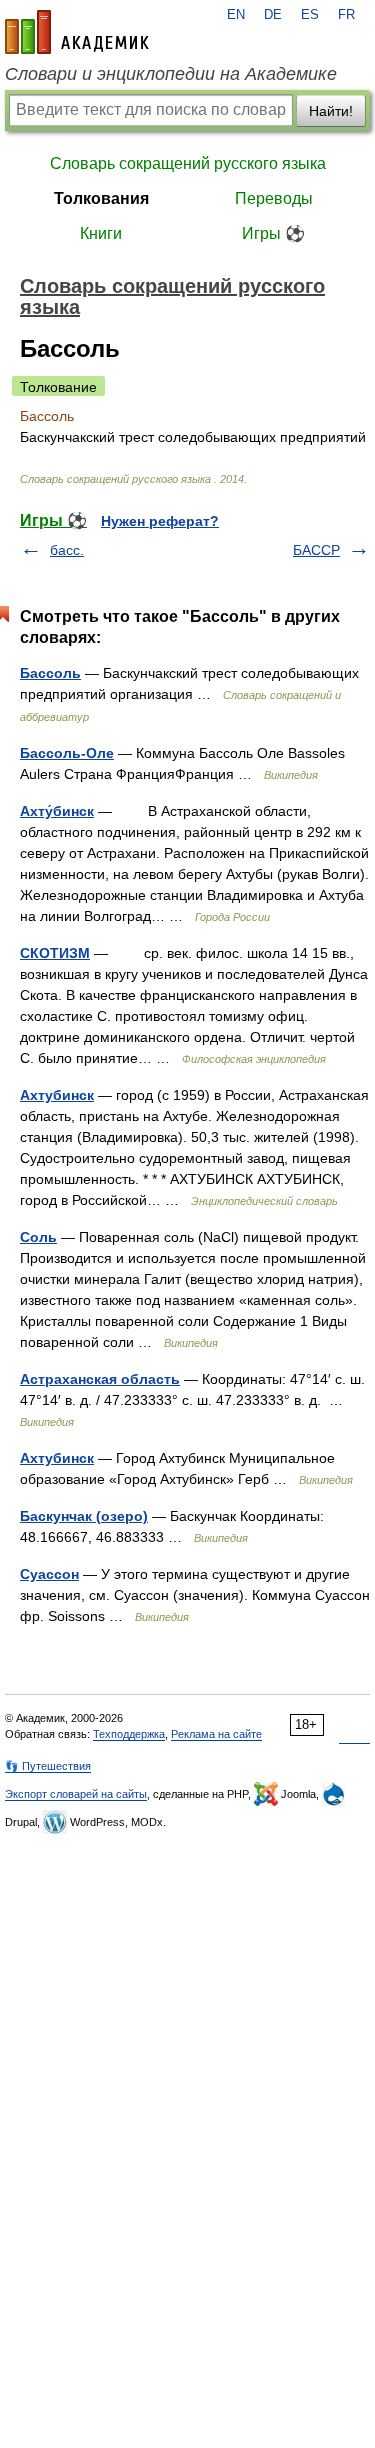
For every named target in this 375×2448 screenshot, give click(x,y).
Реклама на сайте (216, 1734)
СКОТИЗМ (55, 953)
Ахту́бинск (57, 811)
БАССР (316, 550)
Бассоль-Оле (67, 753)
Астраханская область (100, 1379)
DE (273, 15)
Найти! (331, 111)
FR (346, 15)
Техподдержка (129, 1734)
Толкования (101, 198)
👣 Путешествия (48, 1766)
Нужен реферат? (160, 521)
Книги (101, 233)
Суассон (49, 1574)
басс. (67, 550)
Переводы (274, 198)
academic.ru (77, 32)
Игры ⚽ (273, 233)
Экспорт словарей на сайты (76, 1794)
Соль (38, 1237)
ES (310, 15)
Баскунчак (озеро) (84, 1516)
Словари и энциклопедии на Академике (171, 74)
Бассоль (50, 673)
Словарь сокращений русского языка (188, 163)
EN (236, 15)
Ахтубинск (57, 1095)
